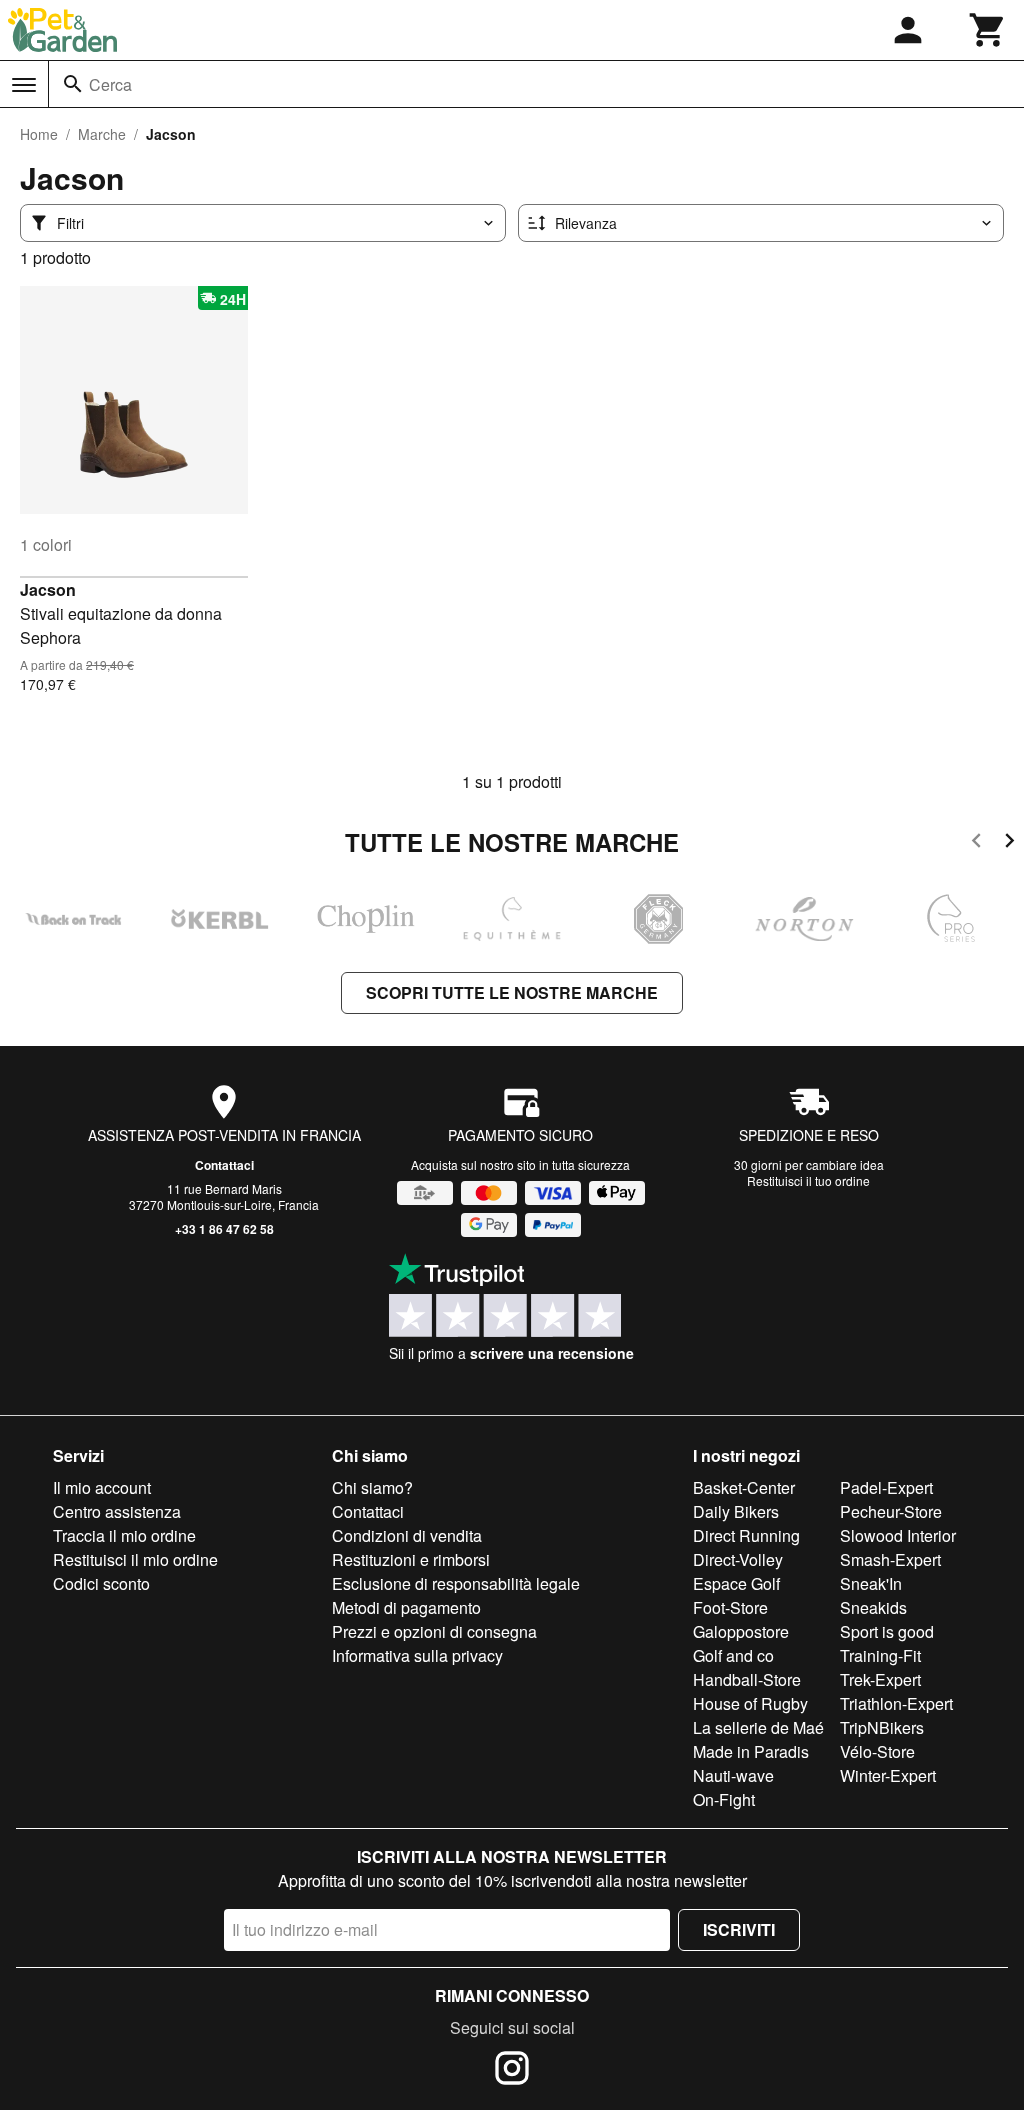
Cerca (110, 84)
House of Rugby (750, 1703)
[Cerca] (73, 84)
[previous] (976, 843)
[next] (1009, 843)
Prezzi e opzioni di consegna (434, 1631)
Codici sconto (101, 1583)
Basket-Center (744, 1487)
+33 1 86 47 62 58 (224, 1229)
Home (39, 134)
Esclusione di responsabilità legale (456, 1583)
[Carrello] (988, 30)
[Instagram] (512, 2071)
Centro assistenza (117, 1511)
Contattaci (224, 1165)
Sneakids (873, 1607)
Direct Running (746, 1535)
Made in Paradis (751, 1751)
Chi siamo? (372, 1487)
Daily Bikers (736, 1511)
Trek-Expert (880, 1679)
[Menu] (24, 85)
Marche (102, 134)
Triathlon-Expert (896, 1703)
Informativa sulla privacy (417, 1655)
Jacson (48, 589)
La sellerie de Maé (758, 1727)
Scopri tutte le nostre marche (512, 992)
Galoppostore (741, 1631)
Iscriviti (739, 1929)
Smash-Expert (890, 1559)
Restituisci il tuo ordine (808, 1180)
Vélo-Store (877, 1751)
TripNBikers (882, 1727)
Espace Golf (736, 1583)
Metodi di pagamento (406, 1607)
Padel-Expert (886, 1487)
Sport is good (887, 1631)
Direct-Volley (738, 1559)
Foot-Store (730, 1607)
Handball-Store (747, 1679)
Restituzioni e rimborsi (411, 1559)
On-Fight (724, 1799)
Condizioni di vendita (407, 1535)
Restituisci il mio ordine (135, 1559)
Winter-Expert (888, 1775)
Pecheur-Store (891, 1511)
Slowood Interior (898, 1535)
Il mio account (102, 1487)
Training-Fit (880, 1655)
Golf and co (733, 1655)
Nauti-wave (733, 1775)
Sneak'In (871, 1583)
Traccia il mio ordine (124, 1535)
